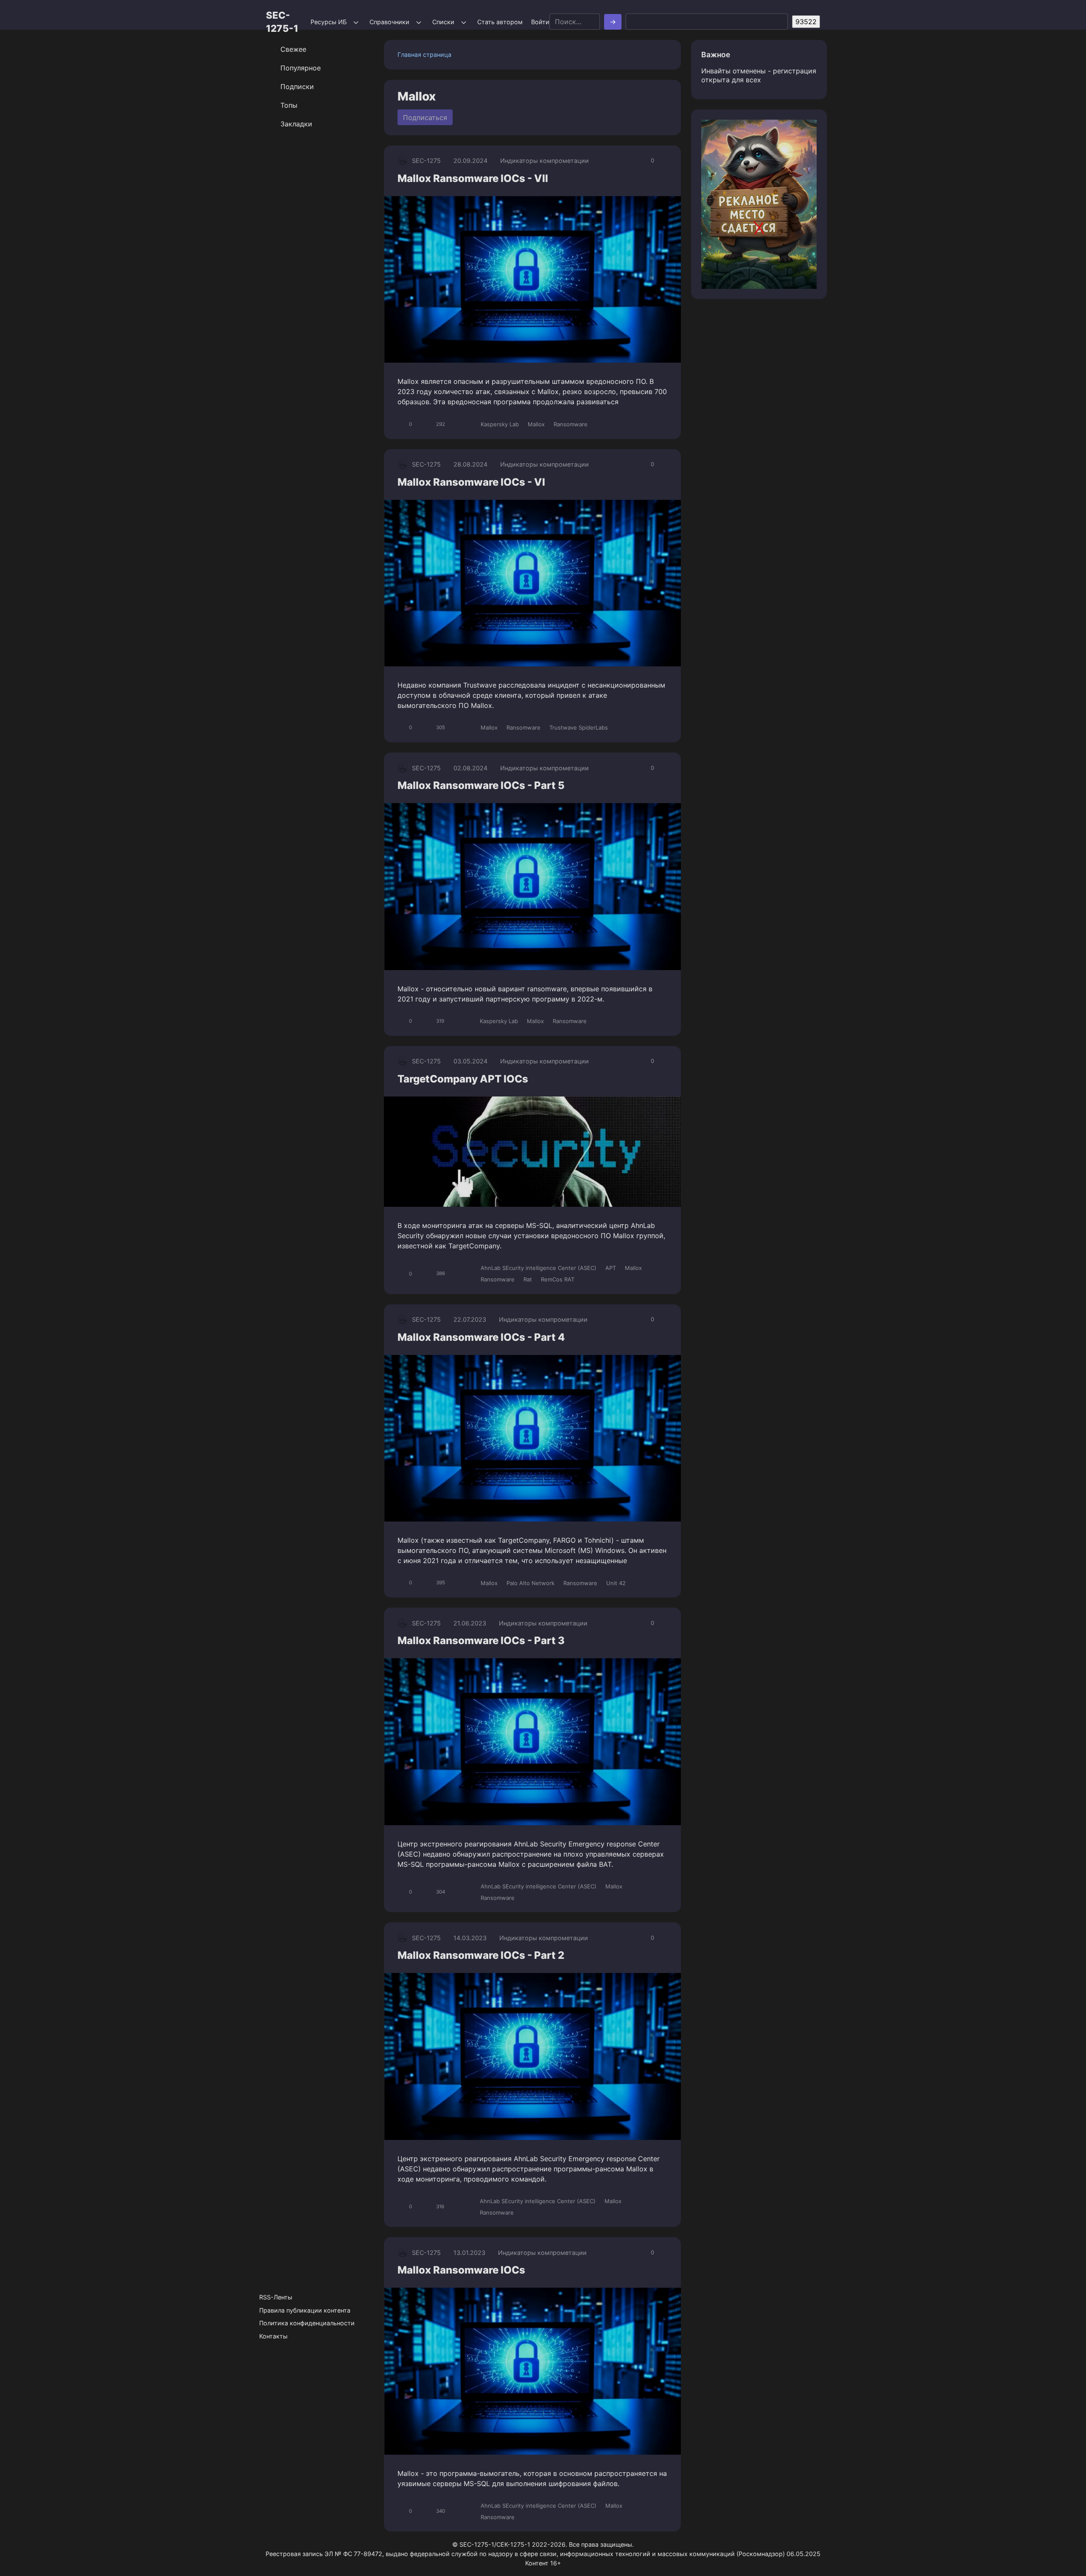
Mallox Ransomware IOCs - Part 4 (481, 1337)
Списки (443, 22)
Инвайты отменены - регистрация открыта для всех (759, 75)
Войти (540, 22)
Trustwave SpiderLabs (579, 727)
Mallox (536, 424)
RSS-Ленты (276, 2297)
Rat (528, 1279)
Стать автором (500, 22)
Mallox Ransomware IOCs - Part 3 (481, 1640)
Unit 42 (616, 1583)
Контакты (273, 2336)
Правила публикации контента (305, 2310)
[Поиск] (613, 22)
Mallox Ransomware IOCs (461, 2270)
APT (611, 1268)
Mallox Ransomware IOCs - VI (471, 482)
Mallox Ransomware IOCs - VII (473, 178)
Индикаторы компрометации (544, 161)
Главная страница (424, 55)
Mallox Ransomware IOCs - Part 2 (481, 1955)
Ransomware (571, 424)
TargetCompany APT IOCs (463, 1079)
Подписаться (425, 117)
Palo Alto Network (530, 1583)
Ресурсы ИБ (329, 22)
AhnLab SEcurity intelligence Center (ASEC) (539, 1268)
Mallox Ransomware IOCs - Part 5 (481, 785)
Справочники (389, 22)
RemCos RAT (558, 1279)
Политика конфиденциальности (307, 2323)
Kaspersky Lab (500, 424)
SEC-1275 (426, 161)
